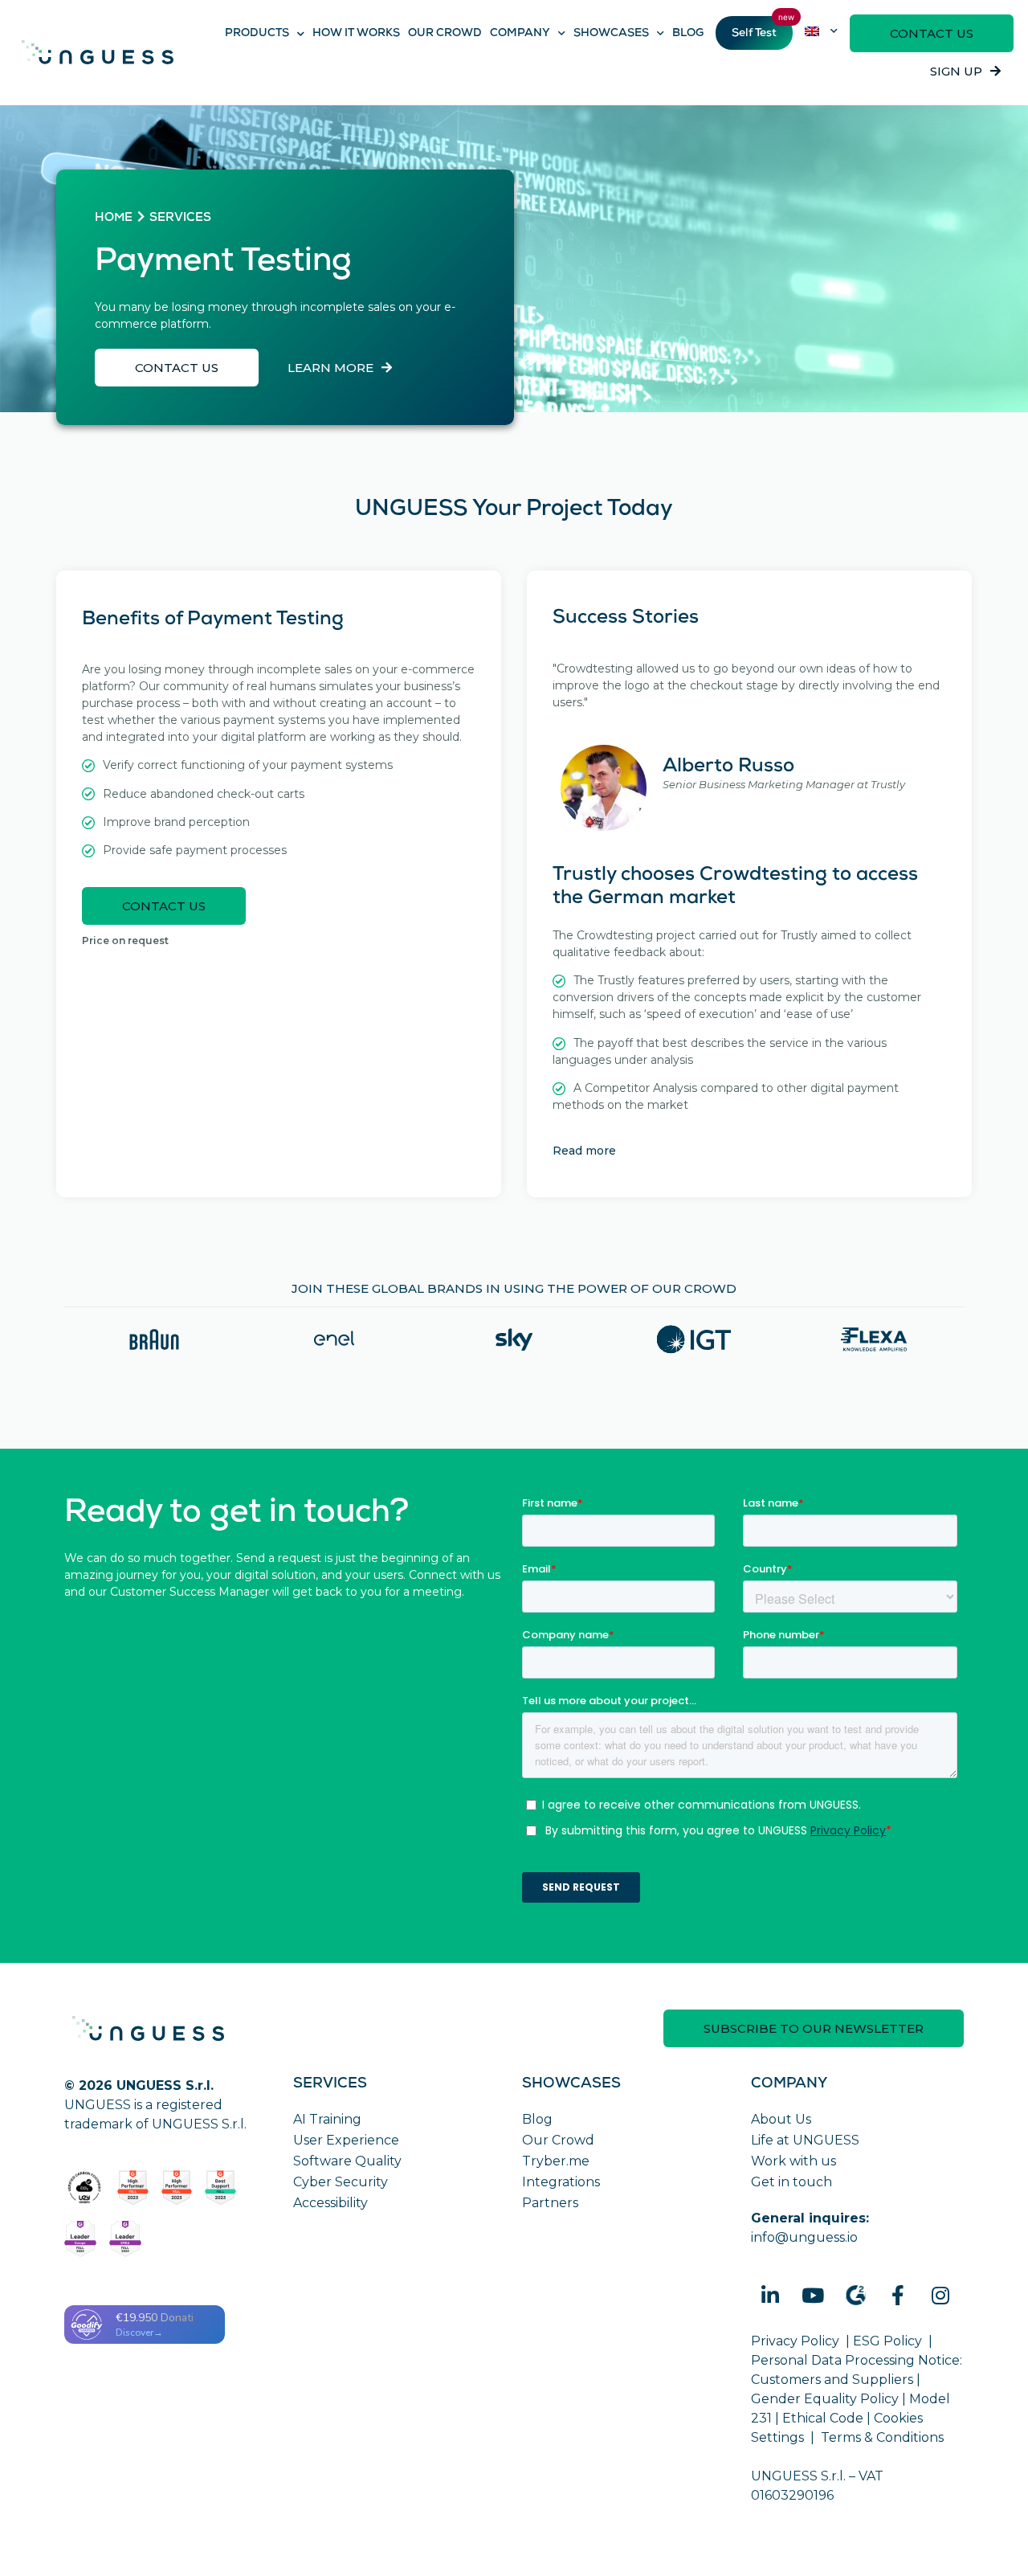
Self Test (754, 34)
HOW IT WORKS (356, 34)
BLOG (688, 34)
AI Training (327, 2119)
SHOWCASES (611, 34)
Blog (537, 2119)
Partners (550, 2203)
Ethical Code (823, 2418)
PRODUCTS (257, 34)
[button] (932, 33)
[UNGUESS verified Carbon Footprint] (84, 2188)
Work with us (793, 2161)
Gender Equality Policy (825, 2399)
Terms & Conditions (882, 2437)
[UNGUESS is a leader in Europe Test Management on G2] (80, 2239)
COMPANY (520, 34)
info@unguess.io (804, 2237)
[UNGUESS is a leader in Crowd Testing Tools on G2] (133, 2188)
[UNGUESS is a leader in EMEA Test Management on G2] (125, 2239)
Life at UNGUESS (805, 2140)
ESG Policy (887, 2341)
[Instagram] (940, 2296)
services (180, 219)
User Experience (346, 2140)
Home (114, 219)
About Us (781, 2119)
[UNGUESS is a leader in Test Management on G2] (177, 2188)
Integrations (561, 2182)
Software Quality (347, 2161)
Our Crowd (558, 2140)
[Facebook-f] (898, 2296)
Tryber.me (556, 2161)
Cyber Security (341, 2182)
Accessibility (330, 2203)
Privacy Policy (795, 2341)
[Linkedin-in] (770, 2296)
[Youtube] (813, 2296)
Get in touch (791, 2182)
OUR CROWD (445, 34)
